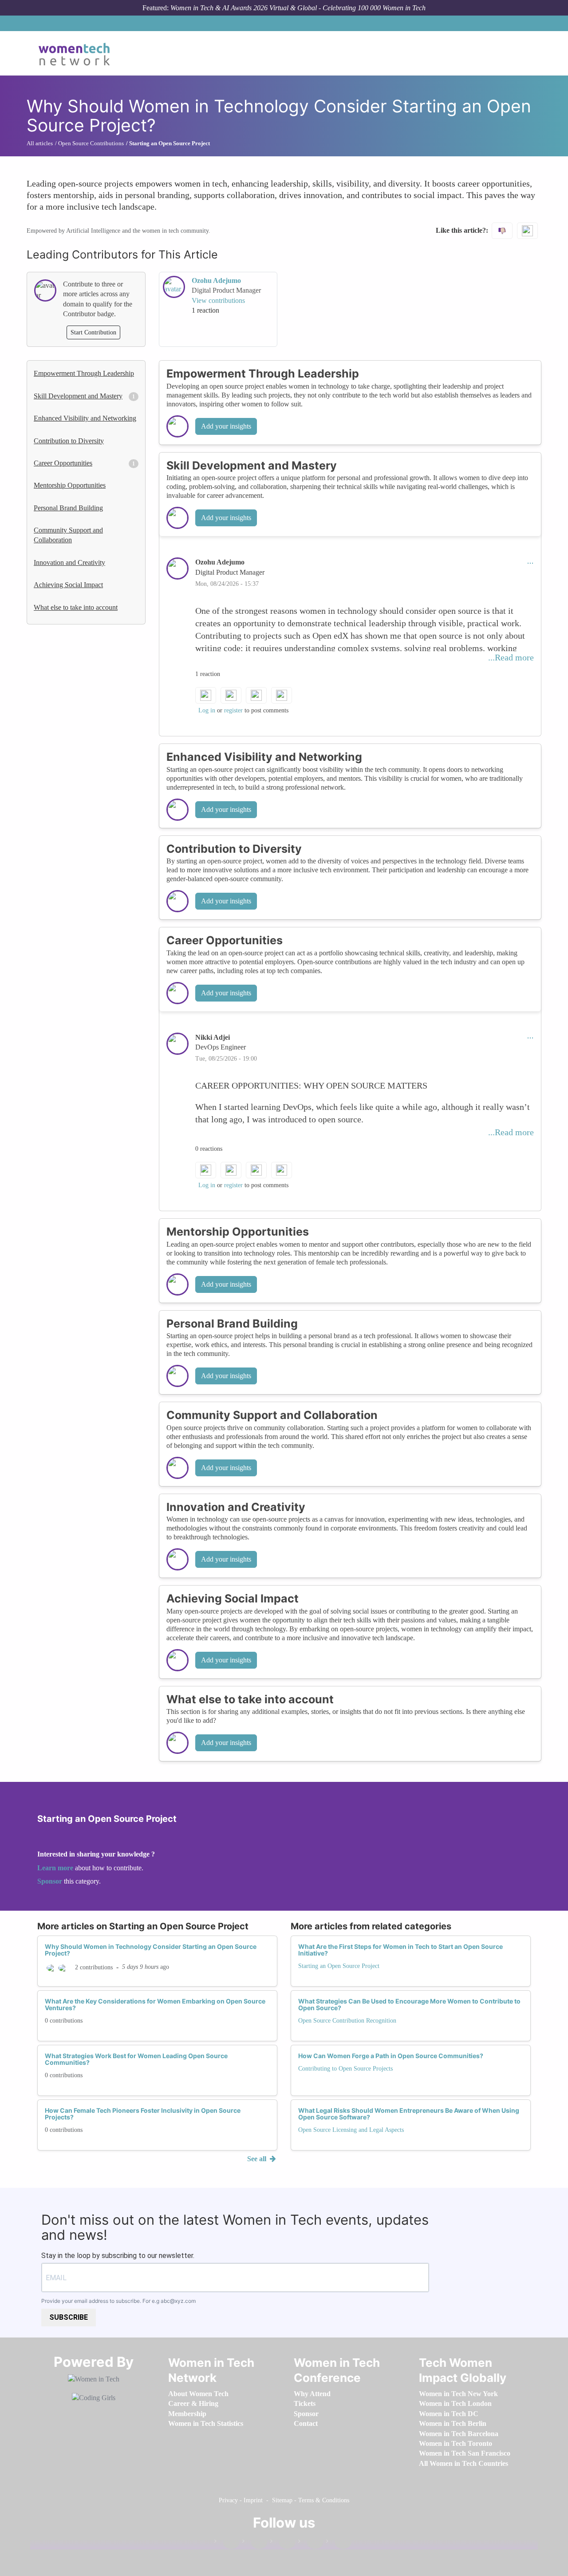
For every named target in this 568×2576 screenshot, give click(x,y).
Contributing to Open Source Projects (345, 2069)
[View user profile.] (174, 287)
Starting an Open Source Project (339, 1966)
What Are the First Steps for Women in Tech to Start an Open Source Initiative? (400, 1950)
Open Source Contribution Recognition (347, 2021)
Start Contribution (93, 332)
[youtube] (339, 2543)
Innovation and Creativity (69, 563)
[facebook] (227, 2543)
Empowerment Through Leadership (84, 373)
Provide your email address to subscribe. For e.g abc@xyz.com (118, 2301)
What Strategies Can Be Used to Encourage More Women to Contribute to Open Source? (409, 2004)
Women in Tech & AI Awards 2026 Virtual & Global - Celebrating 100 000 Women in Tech (298, 8)
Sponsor (51, 1881)
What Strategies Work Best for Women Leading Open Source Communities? (136, 2059)
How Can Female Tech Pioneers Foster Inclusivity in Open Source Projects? (143, 2114)
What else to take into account (76, 607)
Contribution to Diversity (69, 441)
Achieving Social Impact (68, 585)
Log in (207, 710)
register (233, 710)
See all (258, 2159)
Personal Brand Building (68, 508)
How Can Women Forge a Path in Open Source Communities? (391, 2056)
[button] (530, 562)
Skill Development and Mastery (78, 396)
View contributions (218, 300)
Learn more (55, 1868)
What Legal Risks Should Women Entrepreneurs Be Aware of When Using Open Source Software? (409, 2114)
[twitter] (311, 2543)
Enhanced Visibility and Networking (85, 418)
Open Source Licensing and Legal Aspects (351, 2130)
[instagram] (283, 2543)
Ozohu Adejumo (216, 280)
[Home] (77, 53)
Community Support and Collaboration (68, 535)
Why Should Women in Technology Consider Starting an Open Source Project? (151, 1950)
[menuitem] (198, 2394)
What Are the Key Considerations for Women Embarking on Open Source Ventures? (155, 2004)
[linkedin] (255, 2543)
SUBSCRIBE (69, 2317)
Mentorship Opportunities (70, 485)
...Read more (511, 657)
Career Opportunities (63, 463)
